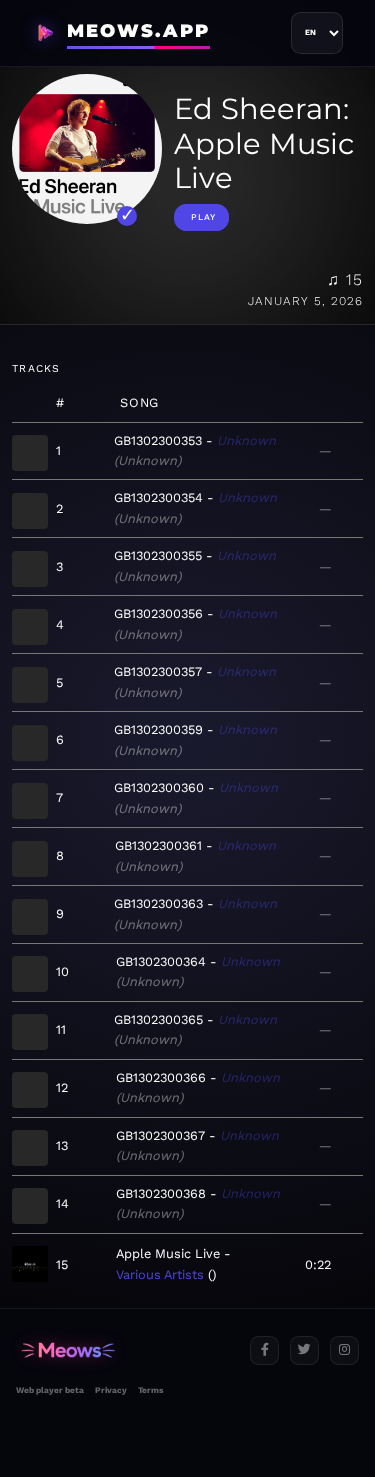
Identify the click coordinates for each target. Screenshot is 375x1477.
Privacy (111, 1390)
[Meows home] (125, 1350)
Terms (150, 1390)
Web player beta (50, 1390)
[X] (304, 1350)
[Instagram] (344, 1350)
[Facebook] (264, 1350)
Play (203, 217)
